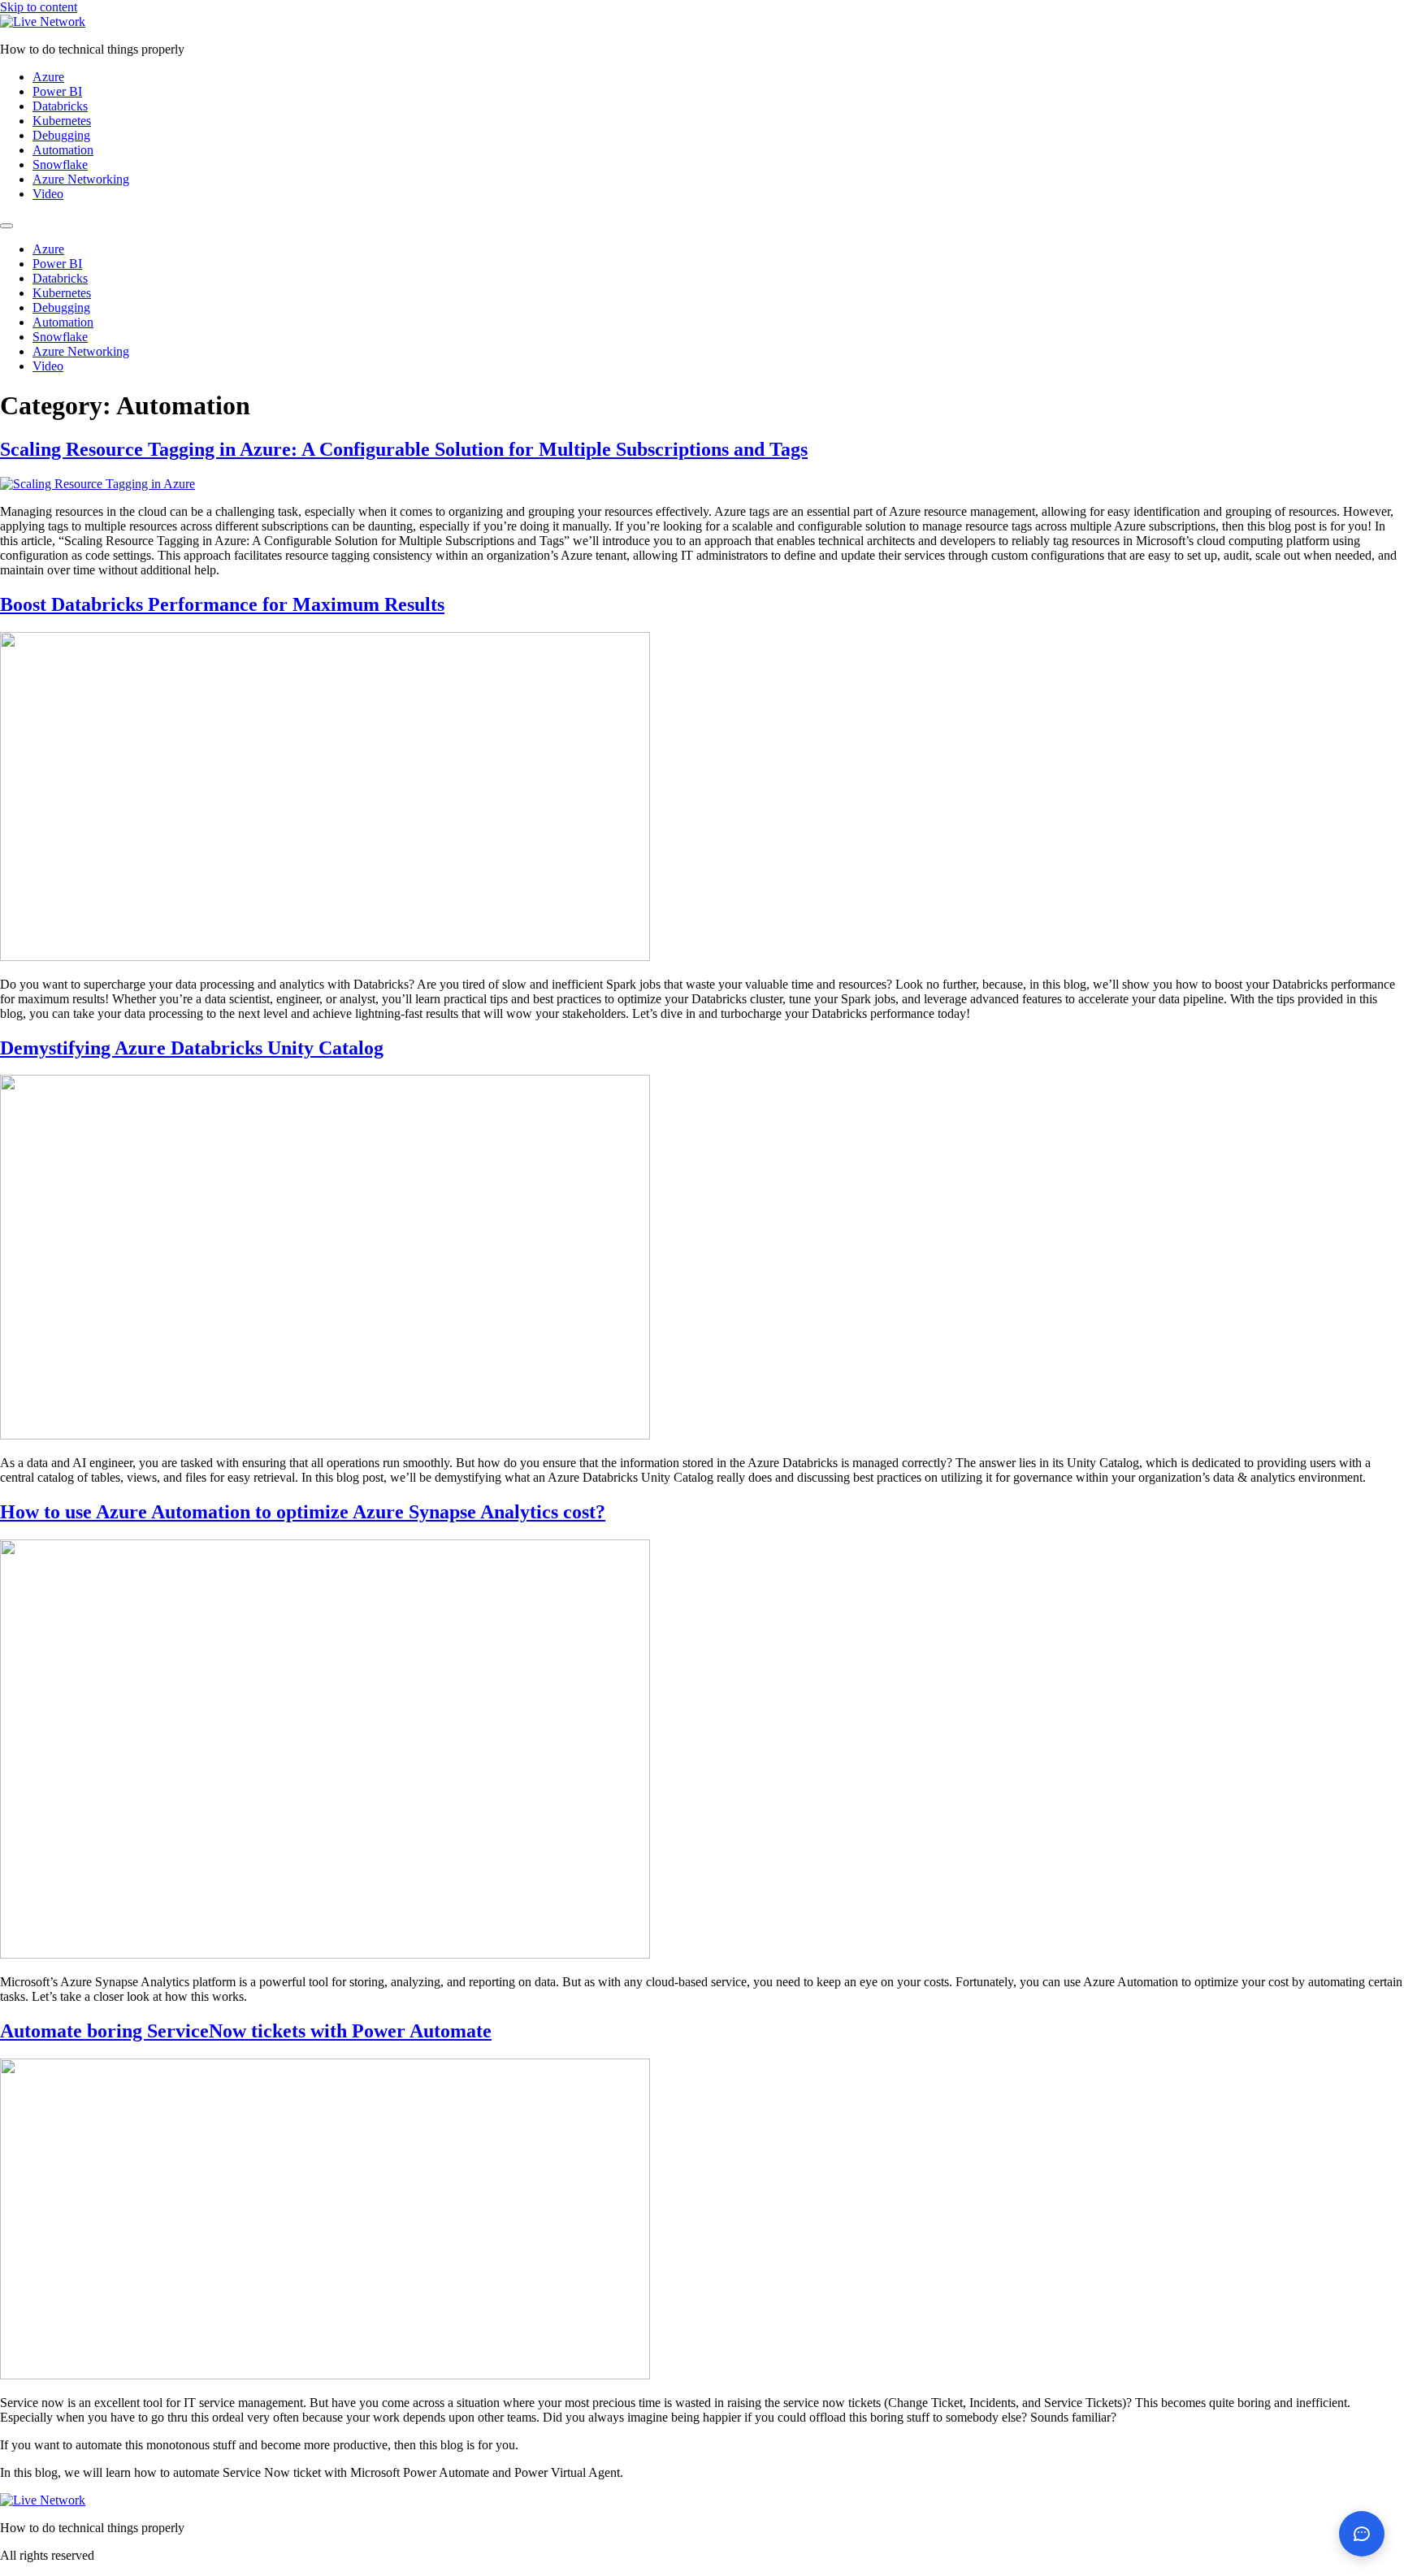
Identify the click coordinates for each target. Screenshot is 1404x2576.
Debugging (61, 135)
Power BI (57, 91)
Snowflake (60, 165)
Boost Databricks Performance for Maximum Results (222, 604)
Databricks (60, 106)
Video (48, 194)
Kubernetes (62, 121)
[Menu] (6, 226)
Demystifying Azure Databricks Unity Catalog (192, 1048)
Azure (48, 77)
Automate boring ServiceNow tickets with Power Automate (246, 2031)
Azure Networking (81, 179)
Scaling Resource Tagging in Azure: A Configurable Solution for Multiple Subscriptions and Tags (404, 449)
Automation (63, 150)
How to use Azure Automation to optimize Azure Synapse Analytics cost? (303, 1512)
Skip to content (39, 7)
